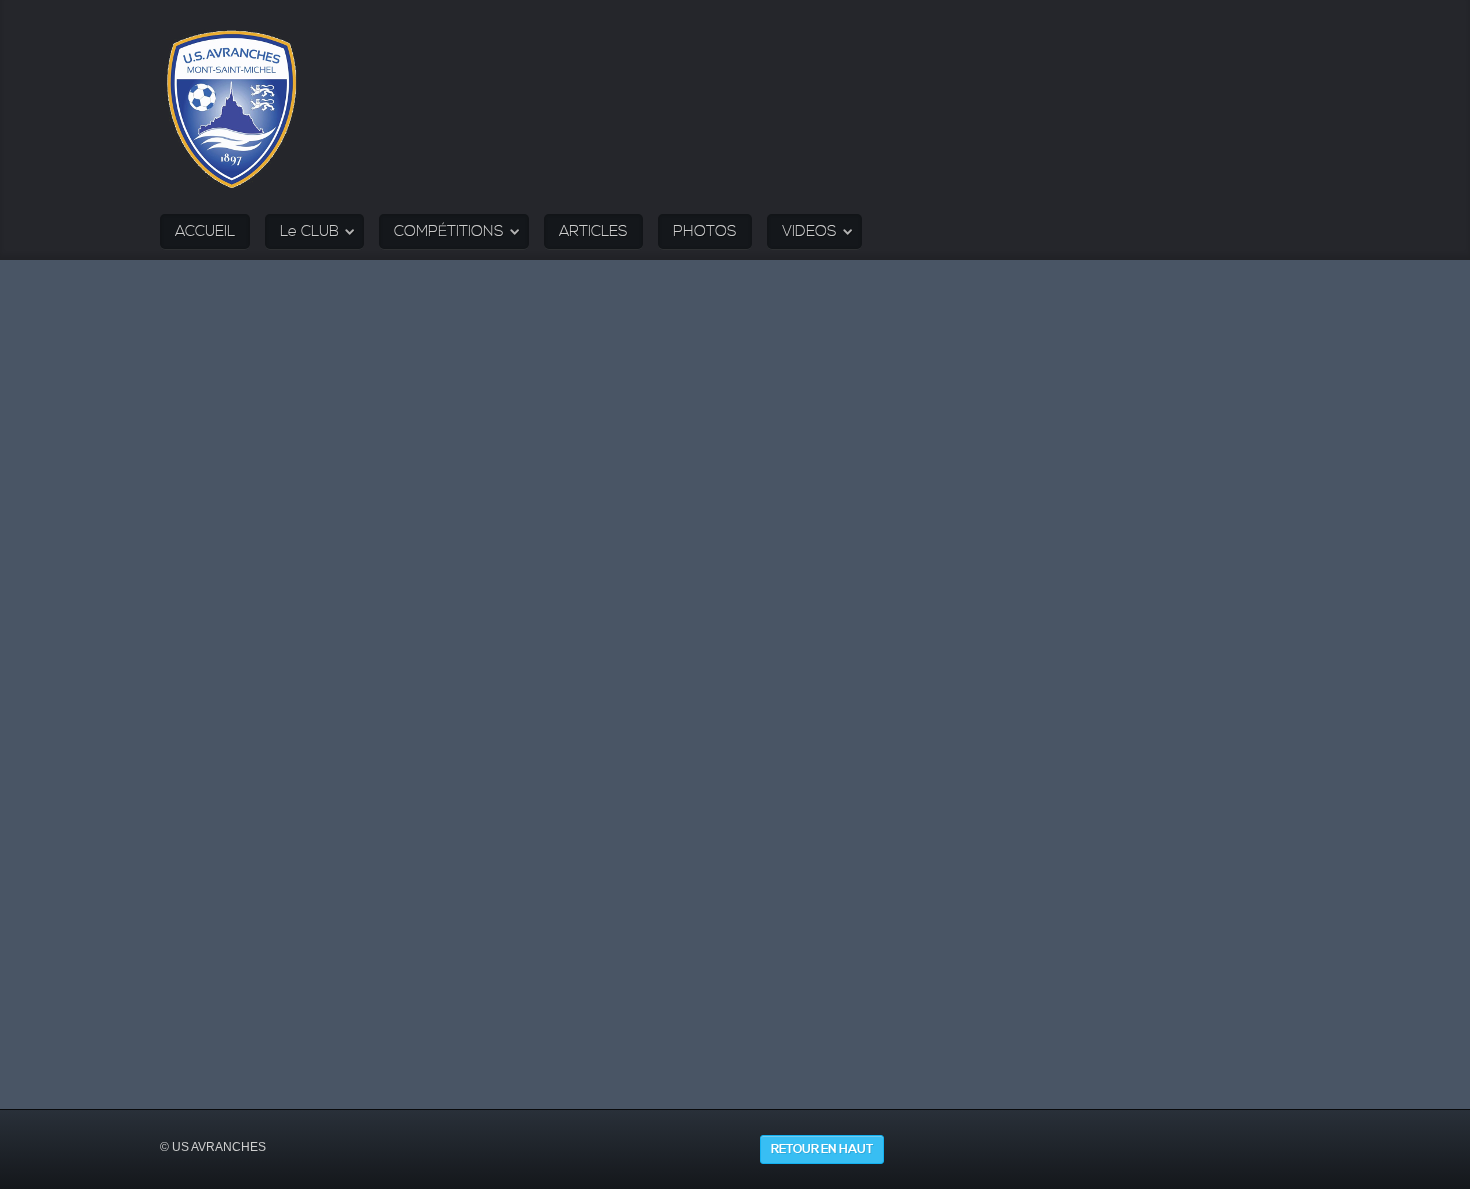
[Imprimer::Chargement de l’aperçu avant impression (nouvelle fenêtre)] (186, 677)
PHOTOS (705, 231)
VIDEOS (809, 231)
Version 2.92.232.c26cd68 (792, 1072)
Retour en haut (822, 1149)
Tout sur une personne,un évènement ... (587, 472)
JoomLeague (702, 1072)
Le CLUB (309, 231)
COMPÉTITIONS (449, 231)
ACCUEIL (205, 231)
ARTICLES (593, 231)
